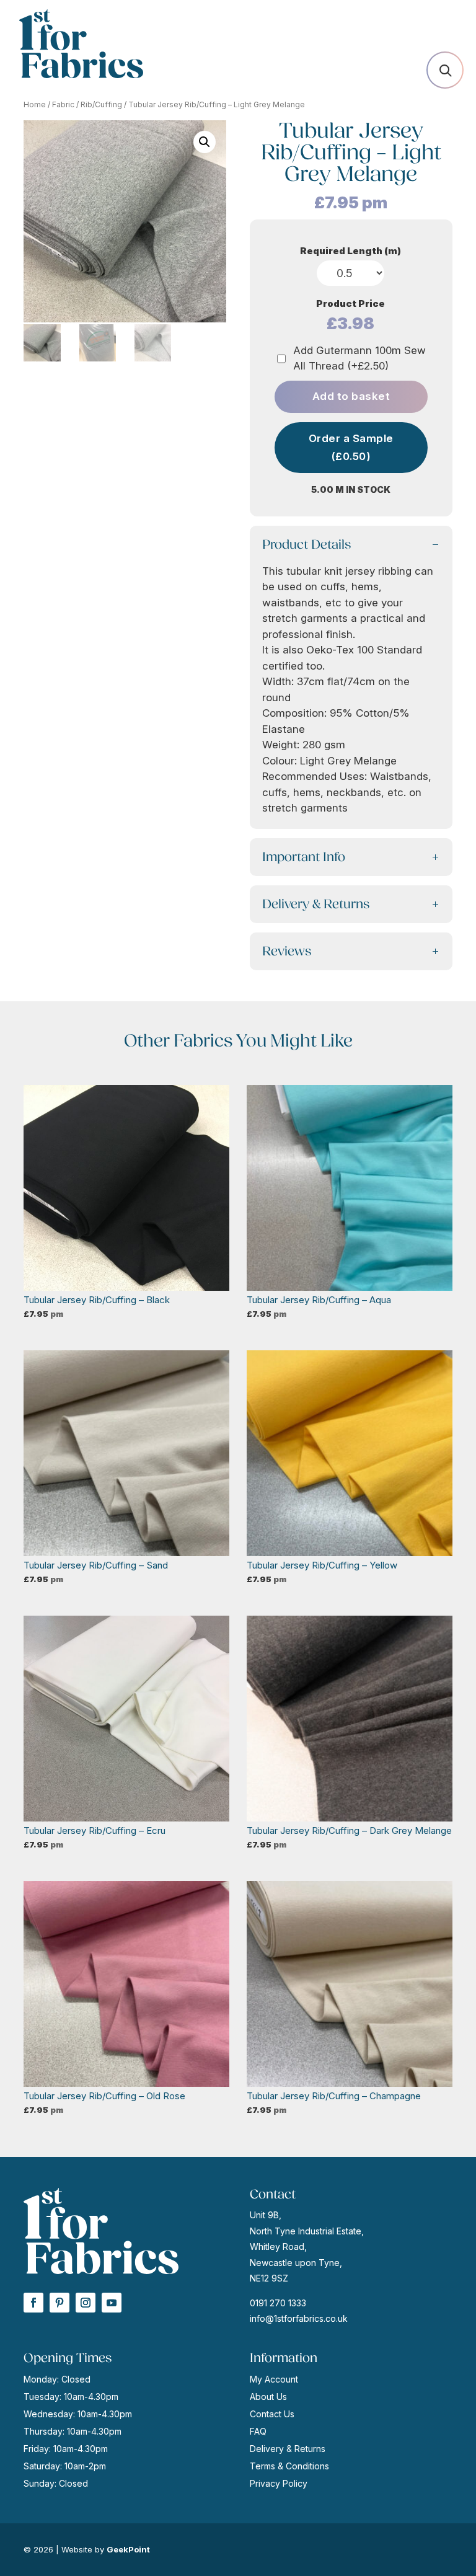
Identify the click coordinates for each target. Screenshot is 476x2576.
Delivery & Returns (288, 2449)
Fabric (63, 104)
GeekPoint (128, 2549)
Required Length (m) (350, 251)
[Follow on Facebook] (33, 2303)
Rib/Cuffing (101, 104)
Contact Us (272, 2414)
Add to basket (351, 396)
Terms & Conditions (289, 2466)
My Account (274, 2379)
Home (35, 104)
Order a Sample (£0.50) (351, 447)
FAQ (258, 2431)
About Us (268, 2397)
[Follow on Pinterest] (59, 2303)
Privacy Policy (279, 2483)
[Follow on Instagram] (86, 2303)
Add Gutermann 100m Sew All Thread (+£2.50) (359, 358)
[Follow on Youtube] (112, 2303)
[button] (205, 142)
